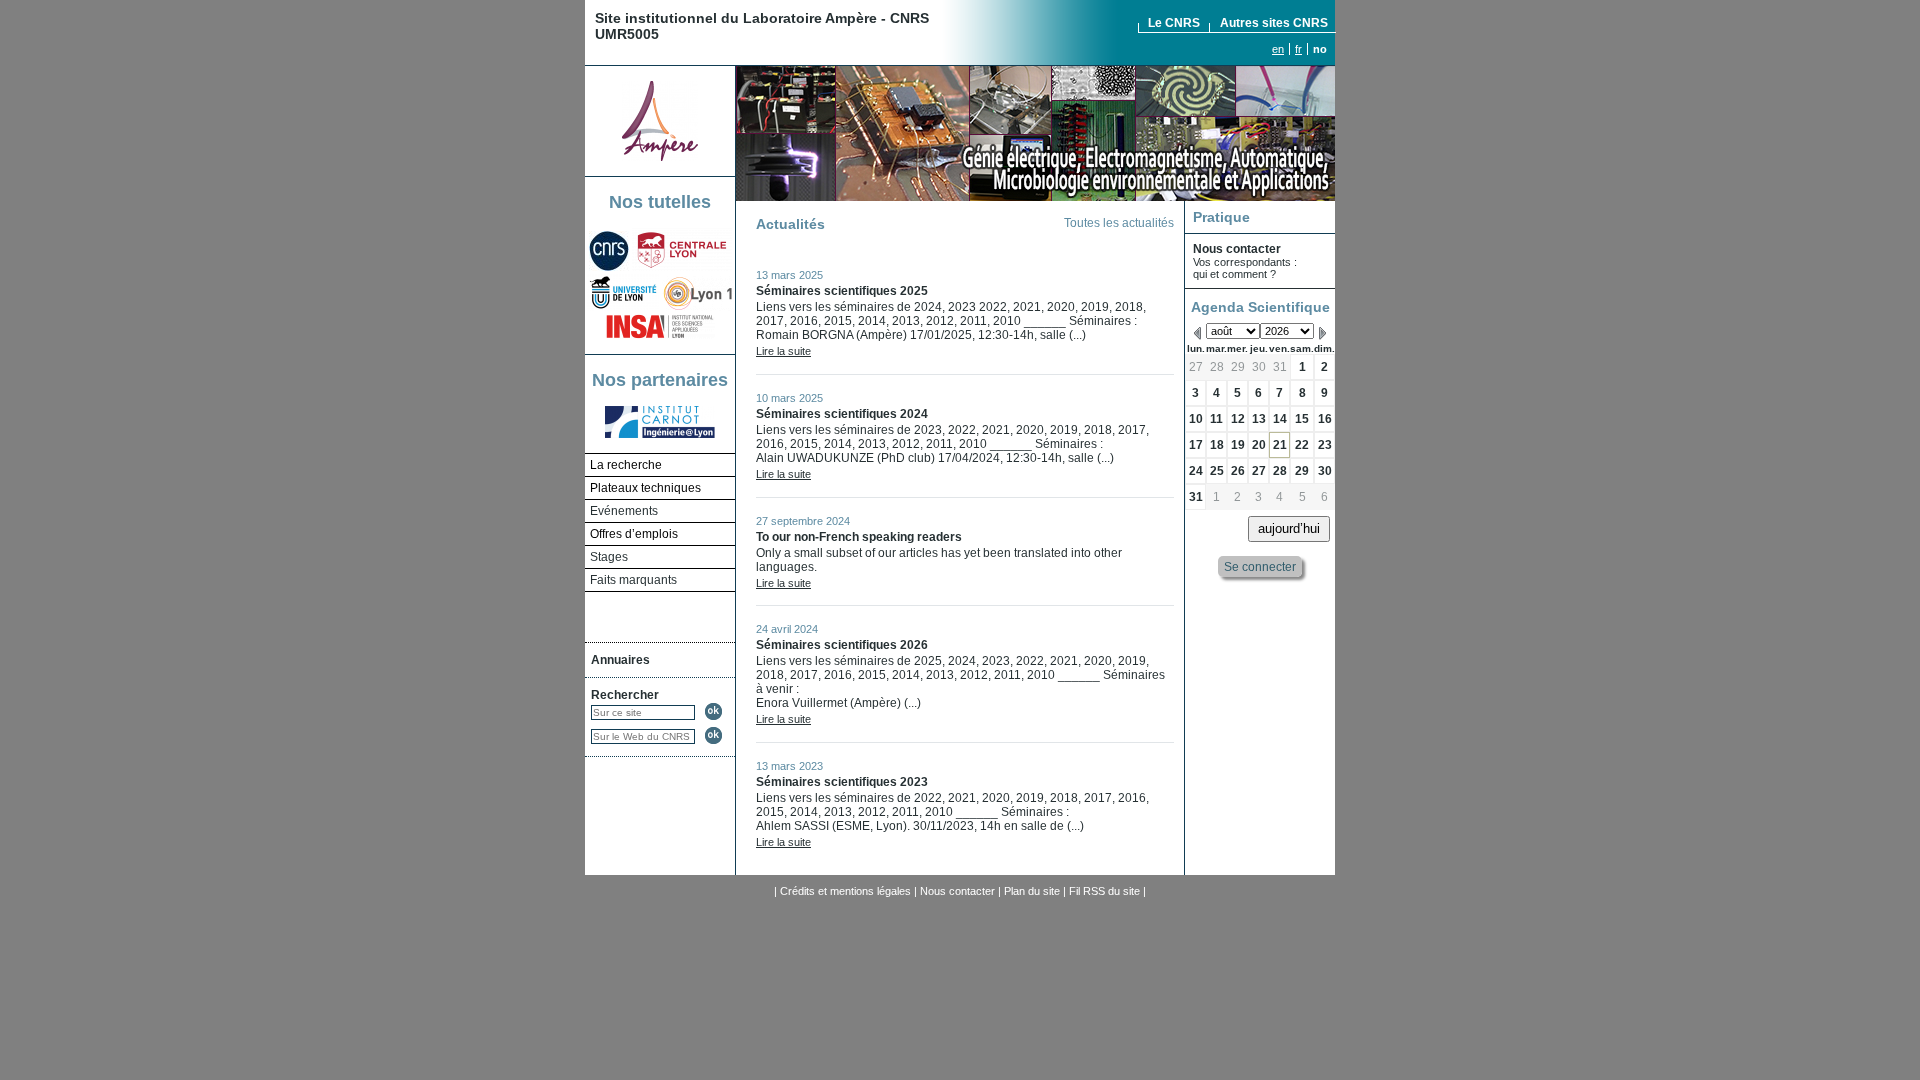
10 (1196, 419)
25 (1217, 471)
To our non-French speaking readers (859, 537)
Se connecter (1260, 566)
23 (1325, 445)
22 (1302, 445)
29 (1238, 367)
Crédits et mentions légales (845, 891)
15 (1302, 419)
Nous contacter (957, 891)
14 (1280, 419)
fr (1298, 49)
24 (1196, 471)
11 (1216, 419)
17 (1196, 445)
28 (1217, 367)
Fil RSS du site (1104, 891)
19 (1238, 445)
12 (1238, 419)
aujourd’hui (1289, 528)
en (1278, 49)
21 (1280, 445)
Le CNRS (1174, 23)
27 (1196, 367)
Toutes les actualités (1119, 223)
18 (1217, 445)
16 (1325, 419)
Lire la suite (783, 351)
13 (1259, 419)
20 (1259, 445)
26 (1238, 471)
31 (1280, 367)
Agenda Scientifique (1260, 307)
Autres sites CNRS (1274, 23)
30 (1259, 367)
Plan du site (1032, 891)
